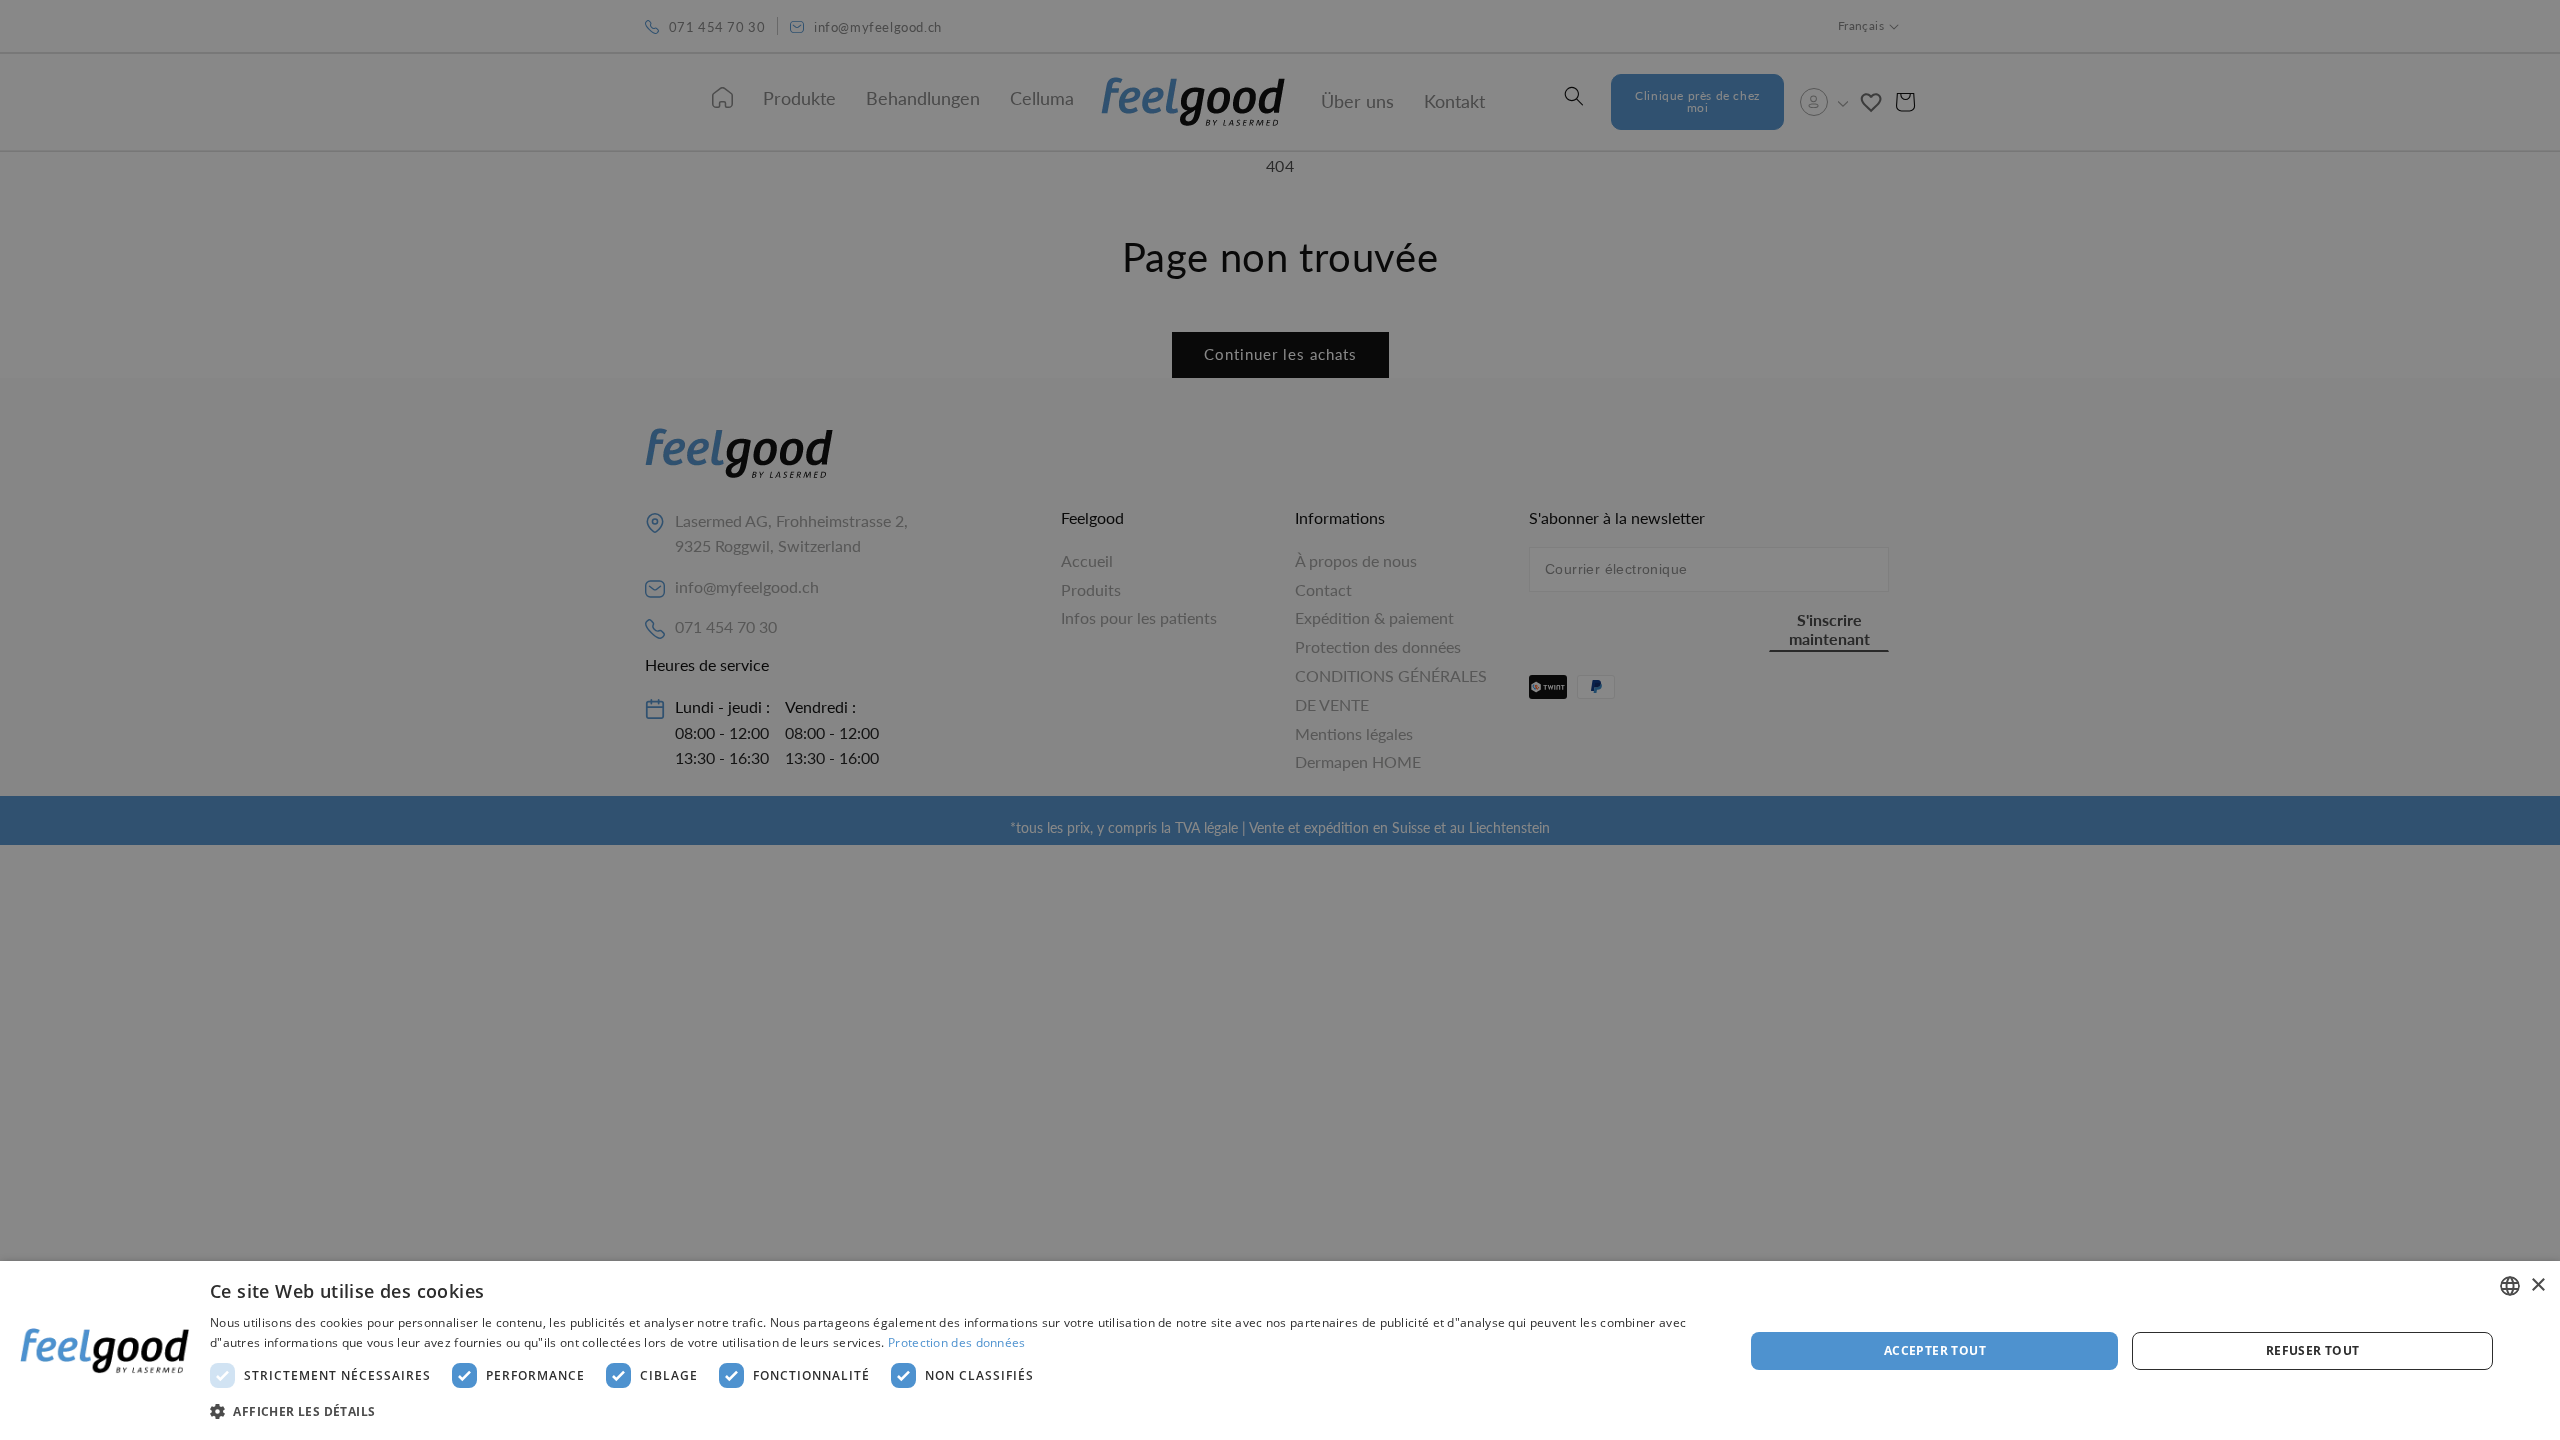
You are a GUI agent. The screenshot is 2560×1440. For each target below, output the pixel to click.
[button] (954, 1412)
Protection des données (957, 1342)
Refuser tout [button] (2313, 1350)
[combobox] (2510, 1286)
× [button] (2537, 1285)
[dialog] (1280, 1350)
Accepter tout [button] (1935, 1350)
